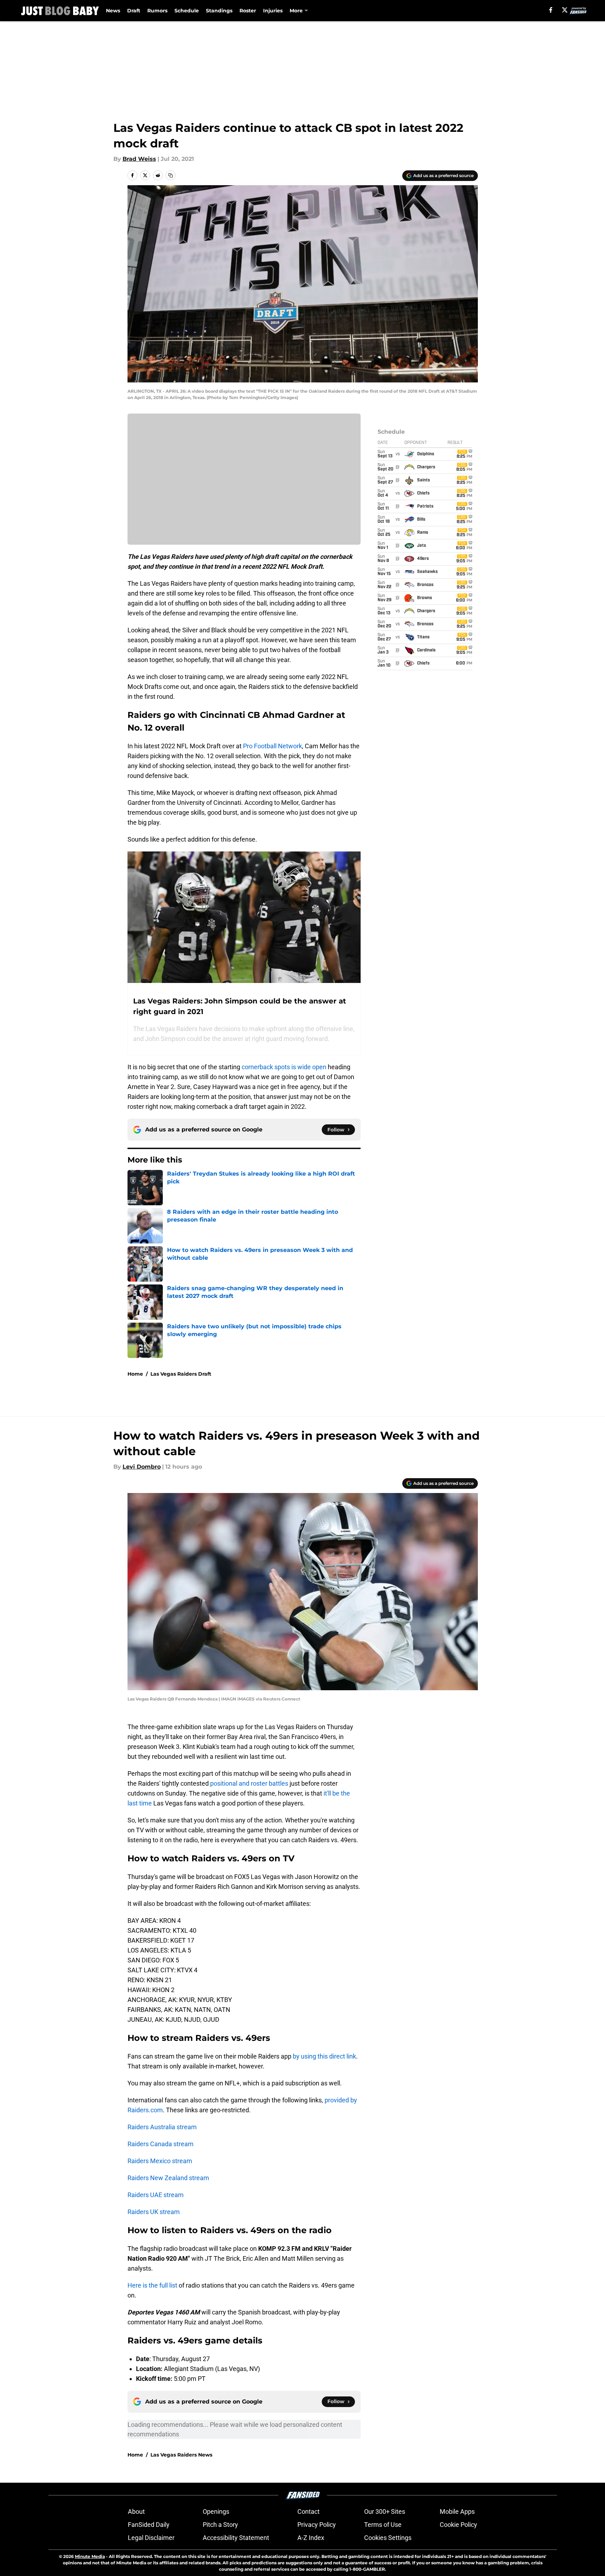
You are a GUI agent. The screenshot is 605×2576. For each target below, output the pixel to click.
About (136, 2511)
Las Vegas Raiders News (181, 2455)
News (113, 11)
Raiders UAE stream (156, 2195)
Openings (216, 2511)
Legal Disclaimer (151, 2538)
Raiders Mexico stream (160, 2161)
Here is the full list (152, 2285)
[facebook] (551, 10)
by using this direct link (324, 2056)
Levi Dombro (142, 1467)
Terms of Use (383, 2525)
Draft (134, 11)
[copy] (171, 175)
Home (135, 1374)
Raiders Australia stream (162, 2127)
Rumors (157, 11)
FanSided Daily (149, 2525)
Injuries (273, 11)
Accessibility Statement (236, 2538)
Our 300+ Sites (385, 2511)
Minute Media (90, 2556)
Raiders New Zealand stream (168, 2178)
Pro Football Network (272, 746)
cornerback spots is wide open (284, 1067)
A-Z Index (311, 2538)
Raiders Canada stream (161, 2144)
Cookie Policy (458, 2525)
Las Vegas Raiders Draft (181, 1374)
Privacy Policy (317, 2525)
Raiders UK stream (154, 2212)
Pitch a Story (220, 2525)
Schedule (187, 11)
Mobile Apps (457, 2511)
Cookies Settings (388, 2538)
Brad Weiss (139, 159)
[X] (565, 10)
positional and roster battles (249, 1783)
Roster (248, 11)
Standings (219, 11)
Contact (309, 2511)
